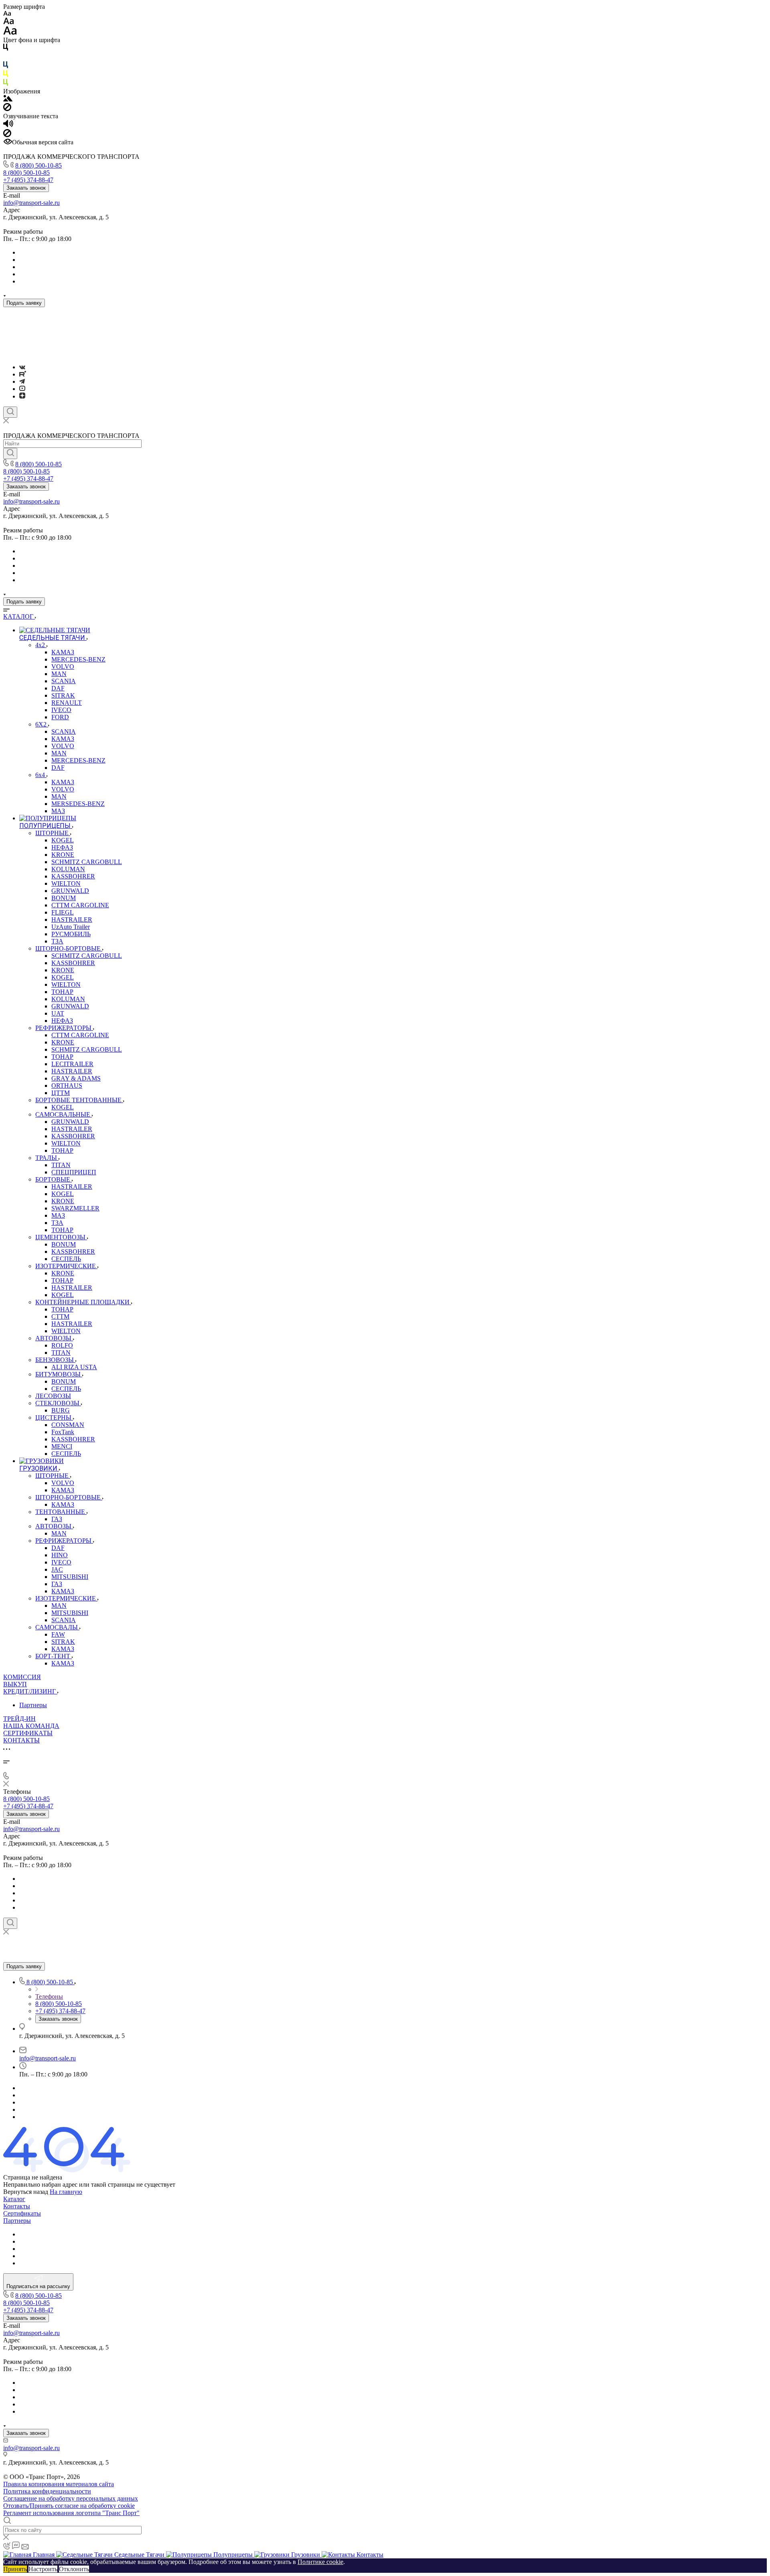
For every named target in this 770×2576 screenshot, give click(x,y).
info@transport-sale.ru (31, 203)
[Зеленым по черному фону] (6, 84)
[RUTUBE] (23, 374)
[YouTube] (22, 389)
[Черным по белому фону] (6, 49)
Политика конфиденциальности (47, 2491)
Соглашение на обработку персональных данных (71, 2498)
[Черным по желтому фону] (6, 75)
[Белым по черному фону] (6, 58)
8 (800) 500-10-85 (38, 165)
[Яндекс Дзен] (22, 396)
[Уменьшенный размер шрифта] (7, 14)
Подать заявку (24, 303)
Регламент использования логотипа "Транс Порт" (71, 2513)
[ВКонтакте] (22, 367)
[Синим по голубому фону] (6, 66)
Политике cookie (320, 2562)
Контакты (17, 2206)
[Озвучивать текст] (8, 125)
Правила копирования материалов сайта (59, 2484)
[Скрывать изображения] (7, 109)
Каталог (14, 2199)
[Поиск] (10, 412)
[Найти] (10, 453)
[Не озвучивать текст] (7, 135)
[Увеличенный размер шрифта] (10, 33)
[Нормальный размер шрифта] (9, 22)
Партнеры (33, 1705)
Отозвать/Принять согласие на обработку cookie (69, 2506)
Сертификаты (22, 2213)
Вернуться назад (26, 2192)
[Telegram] (22, 381)
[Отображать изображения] (8, 99)
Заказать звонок (26, 188)
